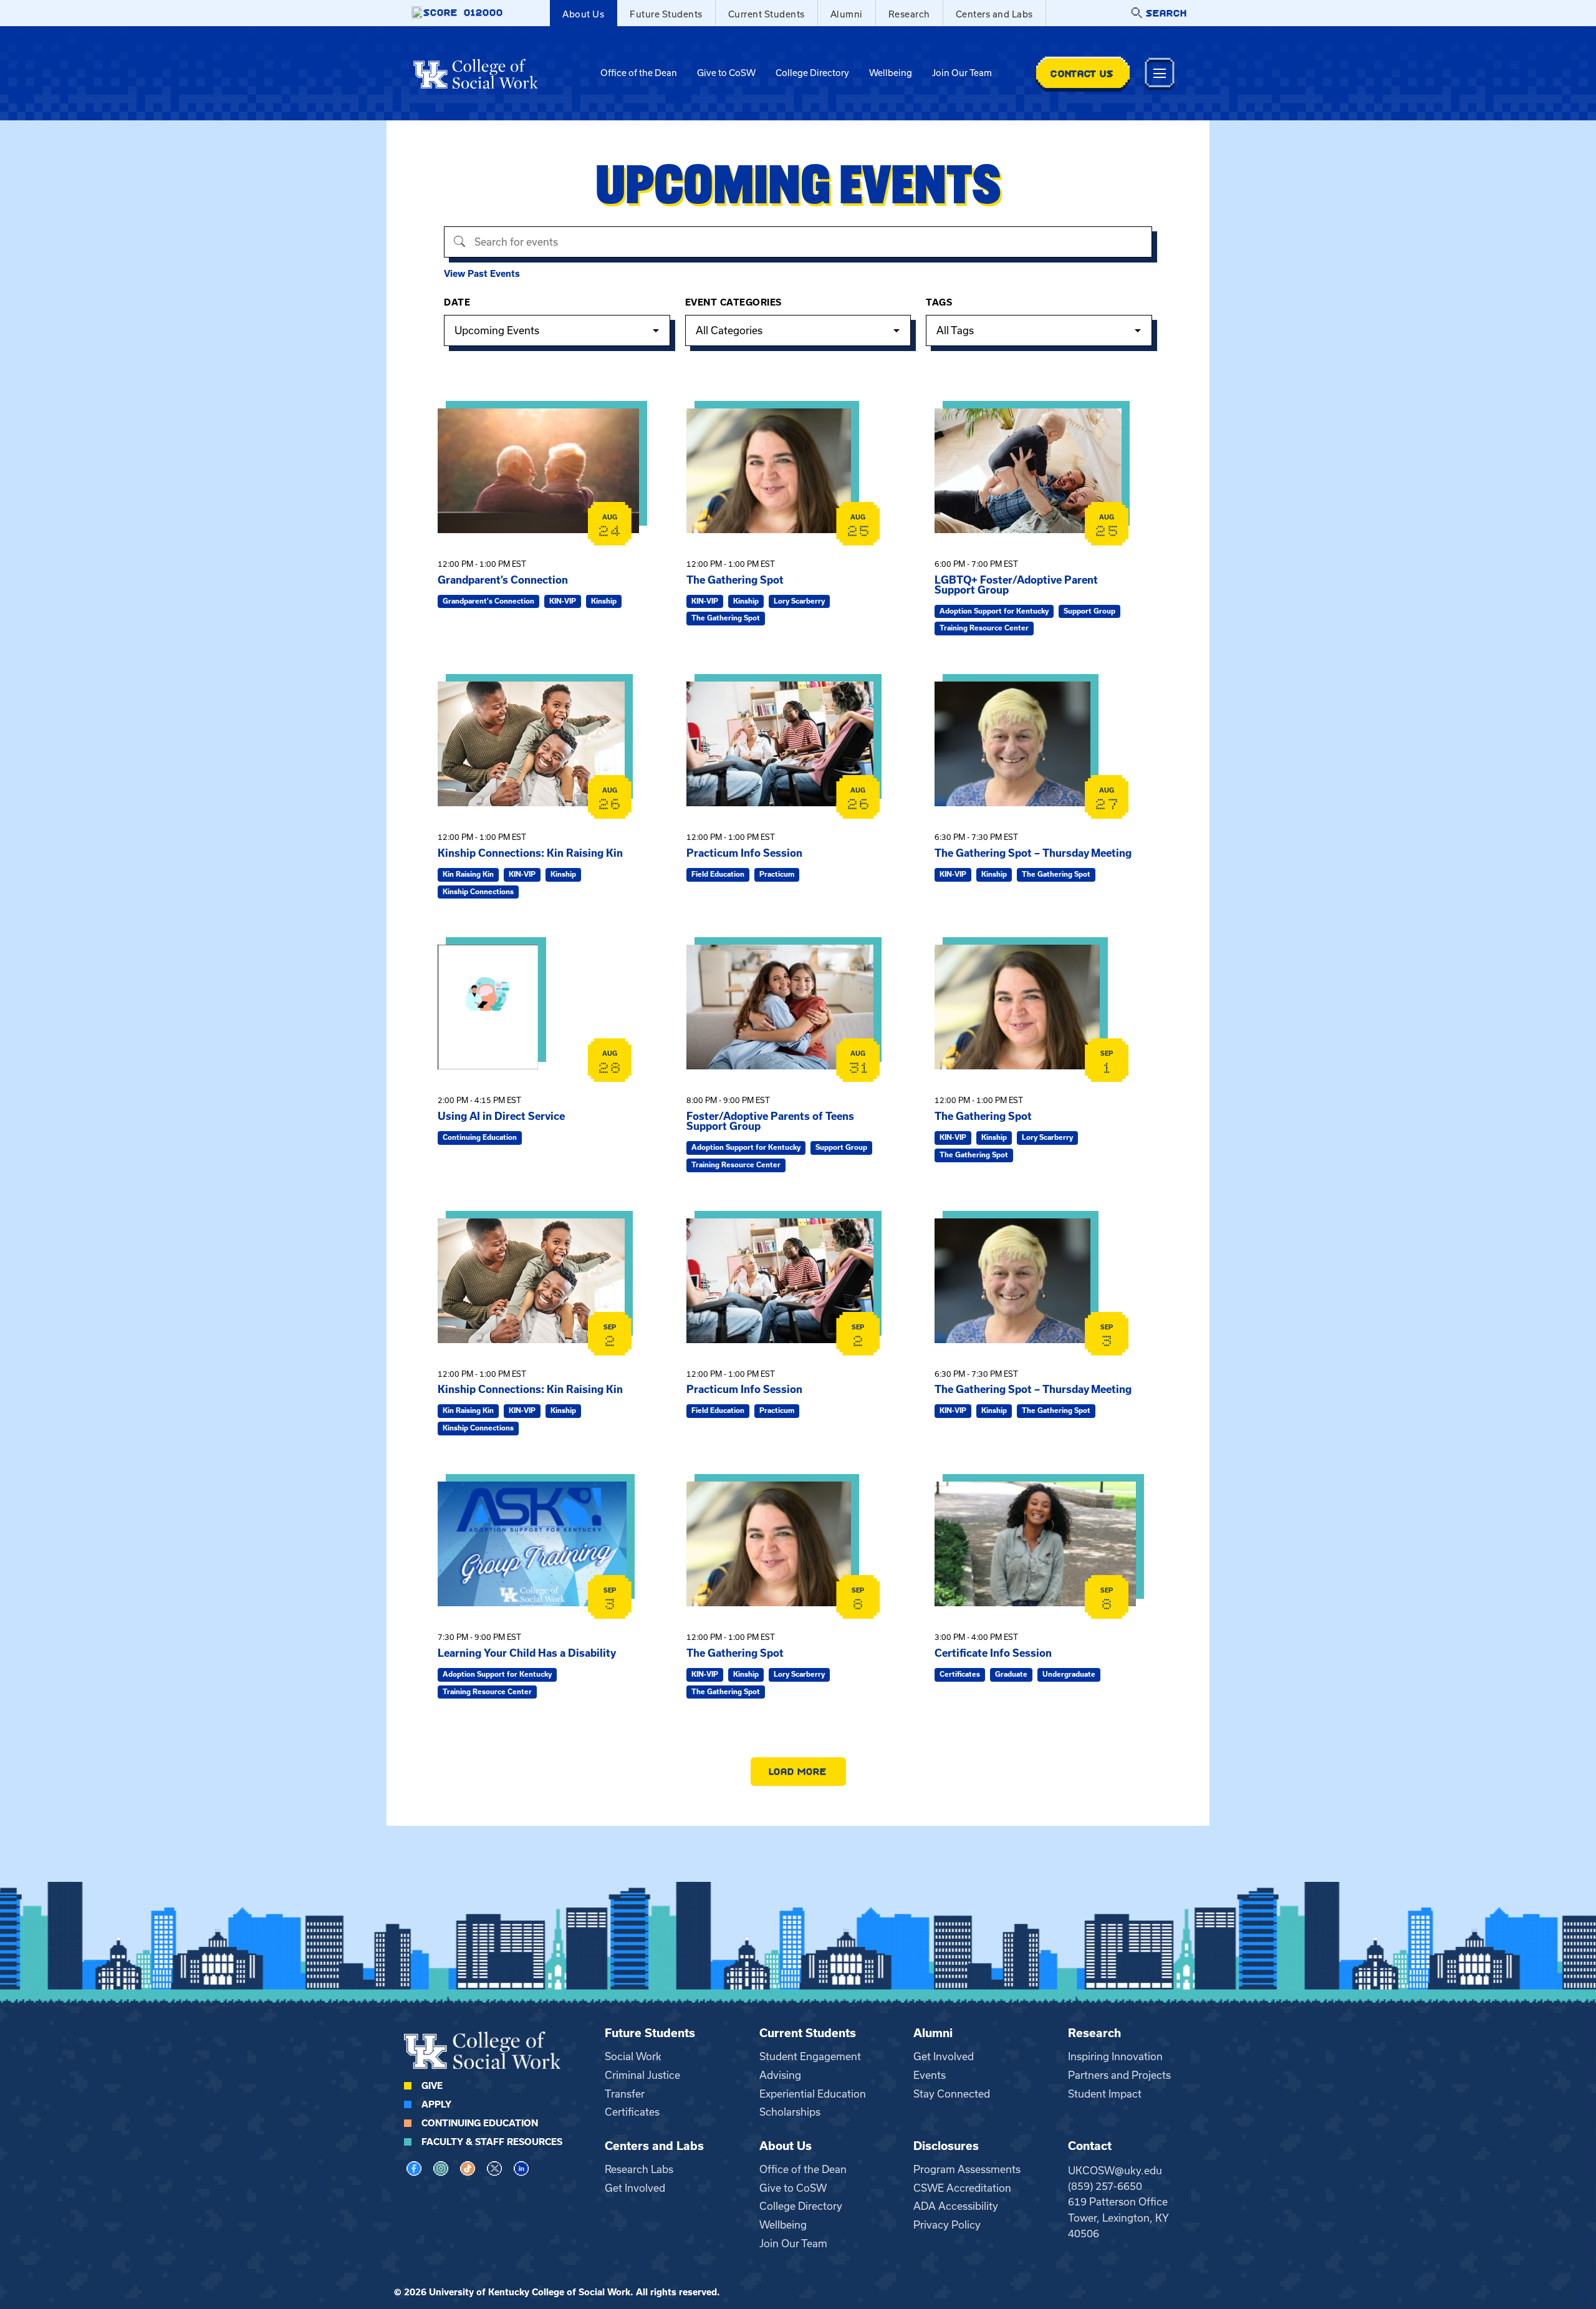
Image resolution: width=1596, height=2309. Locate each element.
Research (909, 14)
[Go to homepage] (476, 74)
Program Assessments (967, 2169)
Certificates (632, 2112)
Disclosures (946, 2146)
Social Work (633, 2056)
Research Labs (639, 2169)
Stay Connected (952, 2094)
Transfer (625, 2094)
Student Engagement (810, 2056)
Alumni (847, 14)
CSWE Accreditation (962, 2188)
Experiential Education (813, 2094)
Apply (436, 2104)
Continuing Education (480, 2123)
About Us (583, 14)
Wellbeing (891, 73)
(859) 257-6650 (1105, 2186)
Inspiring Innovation (1115, 2056)
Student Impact (1105, 2094)
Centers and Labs (994, 14)
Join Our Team (962, 73)
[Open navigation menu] (1160, 73)
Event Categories (733, 302)
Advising (780, 2075)
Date (457, 302)
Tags (939, 302)
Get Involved (944, 2056)
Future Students (666, 14)
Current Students (767, 14)
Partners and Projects (1119, 2075)
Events (930, 2075)
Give (432, 2086)
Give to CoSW (726, 73)
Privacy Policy (947, 2225)
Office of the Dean (639, 73)
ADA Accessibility (956, 2206)
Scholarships (790, 2112)
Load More (798, 1771)
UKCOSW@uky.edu (1115, 2171)
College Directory (812, 73)
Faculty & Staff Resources (492, 2142)
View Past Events (482, 274)
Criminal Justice (642, 2075)
